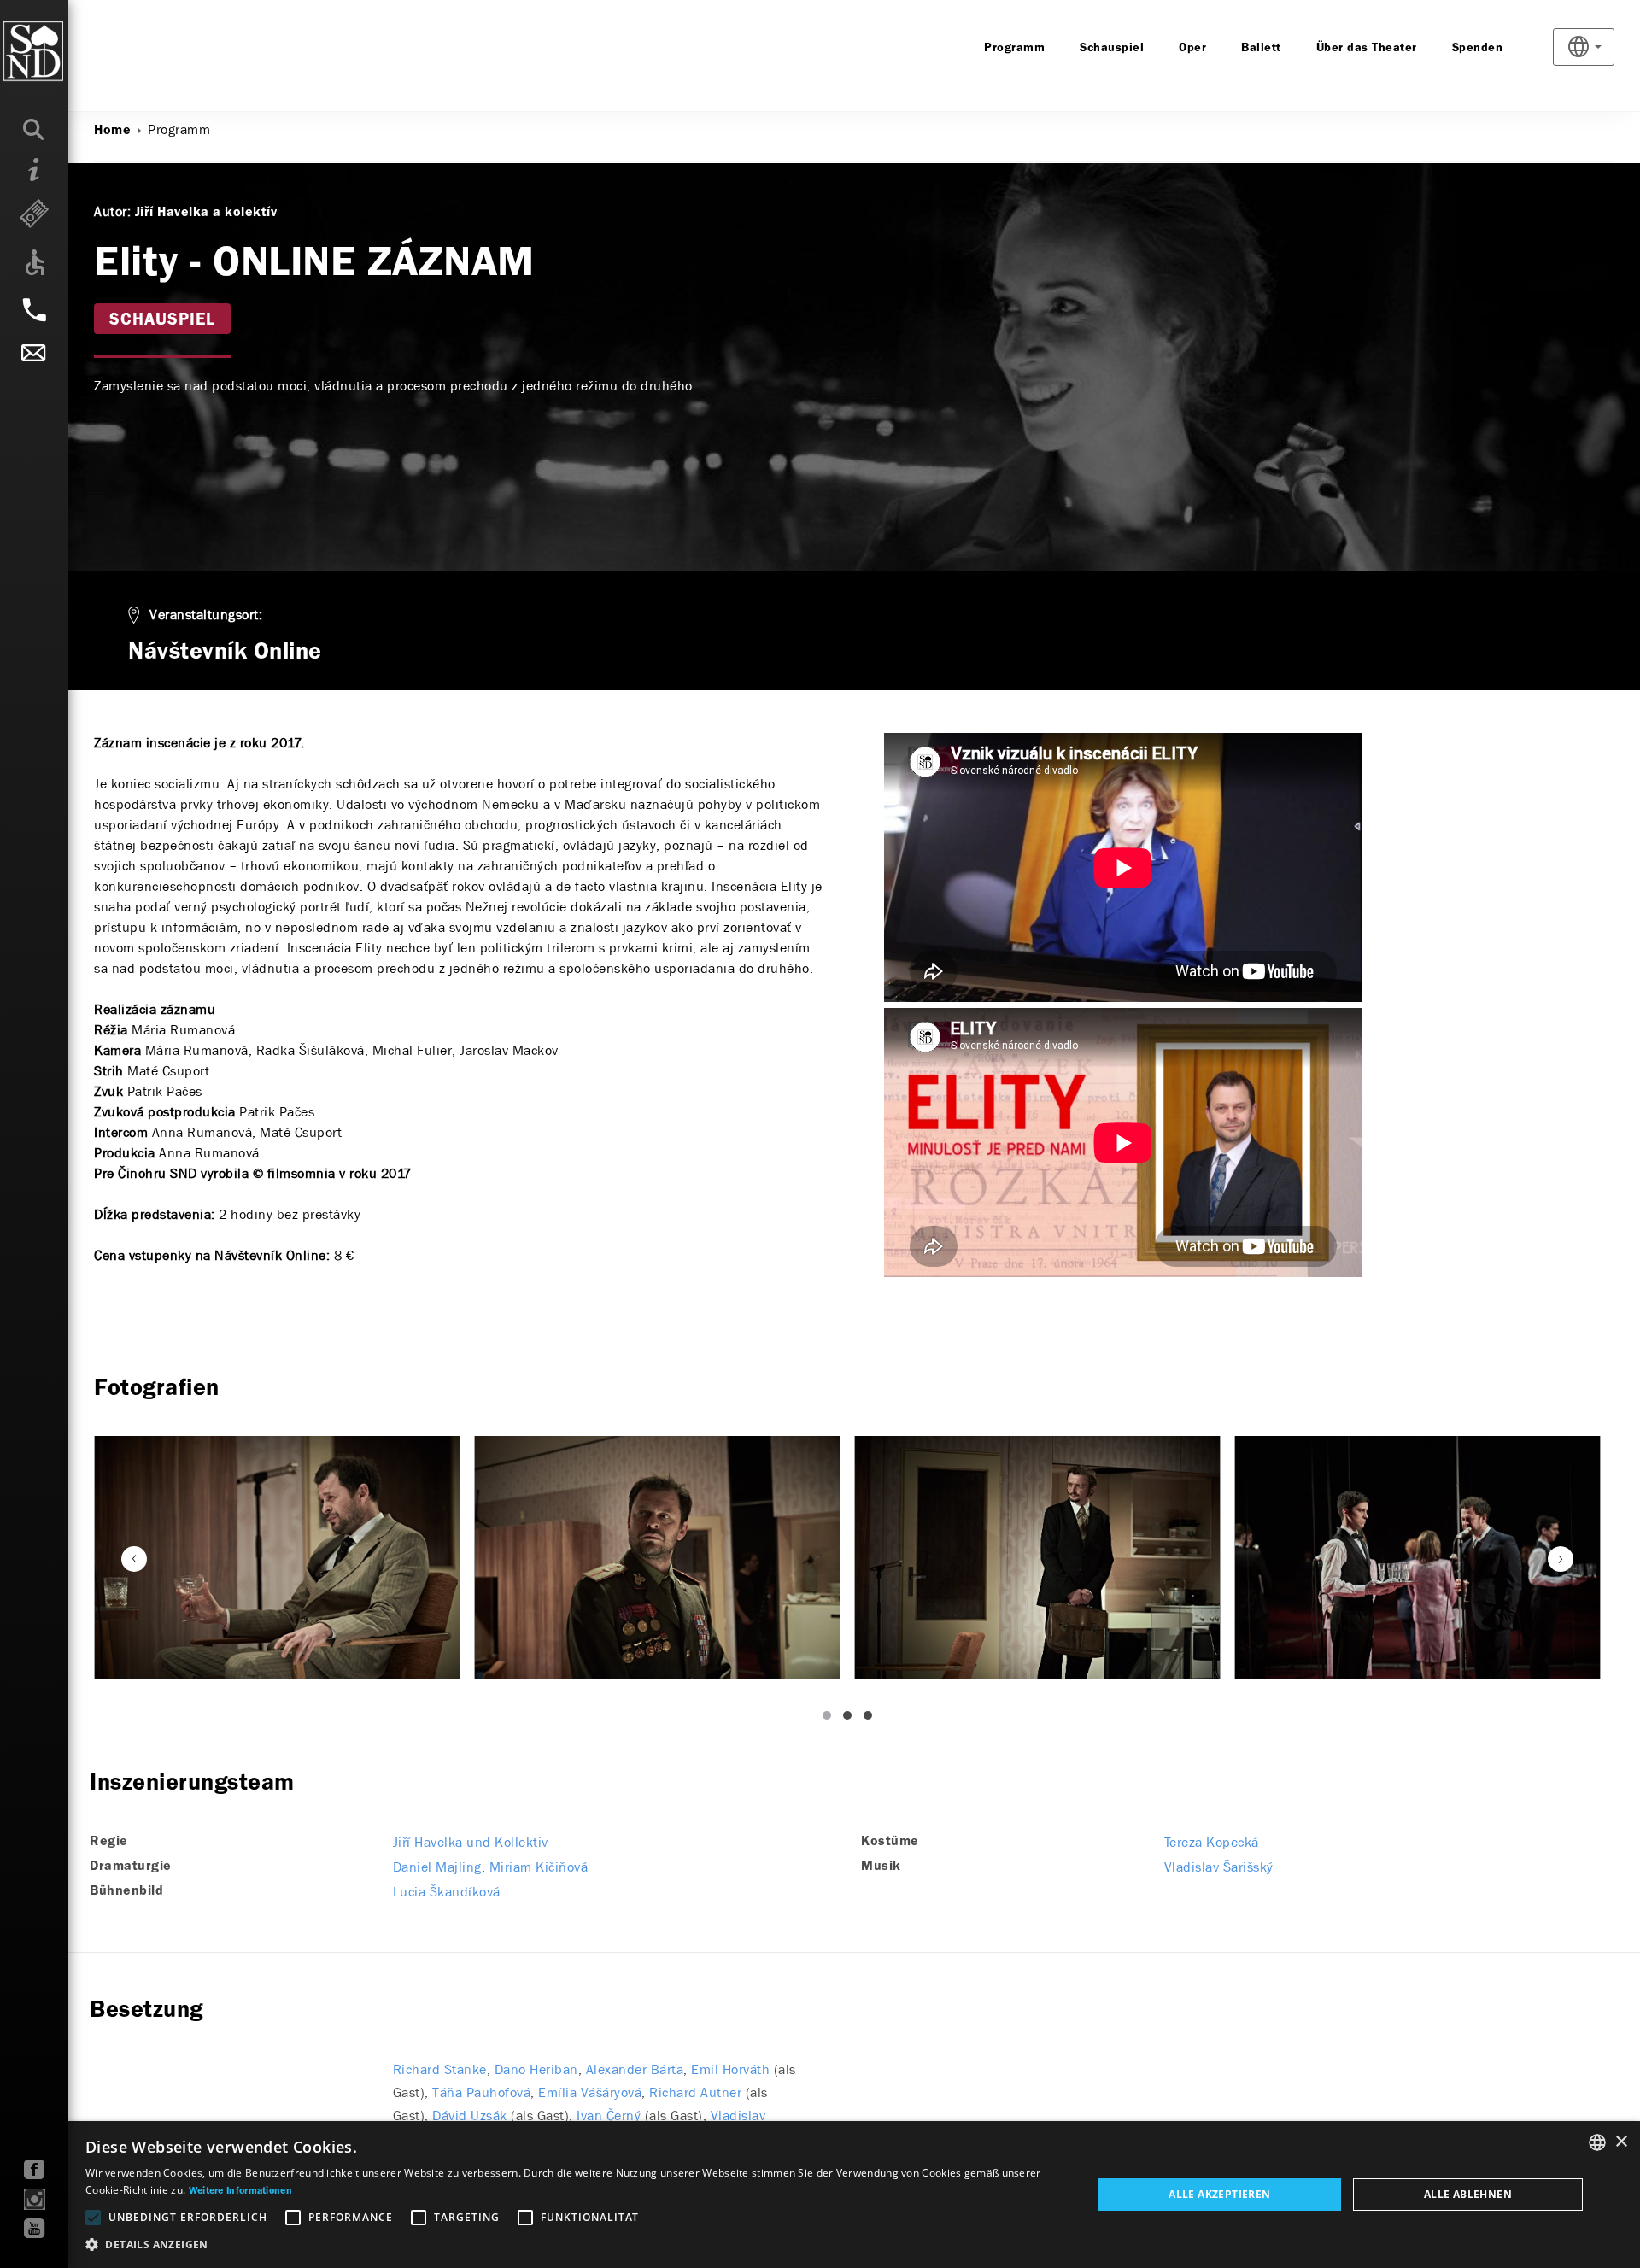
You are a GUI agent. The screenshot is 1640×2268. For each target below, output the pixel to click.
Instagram (35, 2199)
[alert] (820, 2195)
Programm (1014, 48)
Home (112, 131)
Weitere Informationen (240, 2191)
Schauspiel (1112, 48)
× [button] (1621, 2142)
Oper (1192, 48)
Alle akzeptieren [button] (1219, 2194)
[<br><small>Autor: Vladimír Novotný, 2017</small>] (277, 1558)
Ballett (1261, 48)
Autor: (112, 211)
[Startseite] (68, 51)
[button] (574, 2245)
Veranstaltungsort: (206, 615)
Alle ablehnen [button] (1468, 2194)
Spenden (1478, 48)
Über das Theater (1367, 48)
